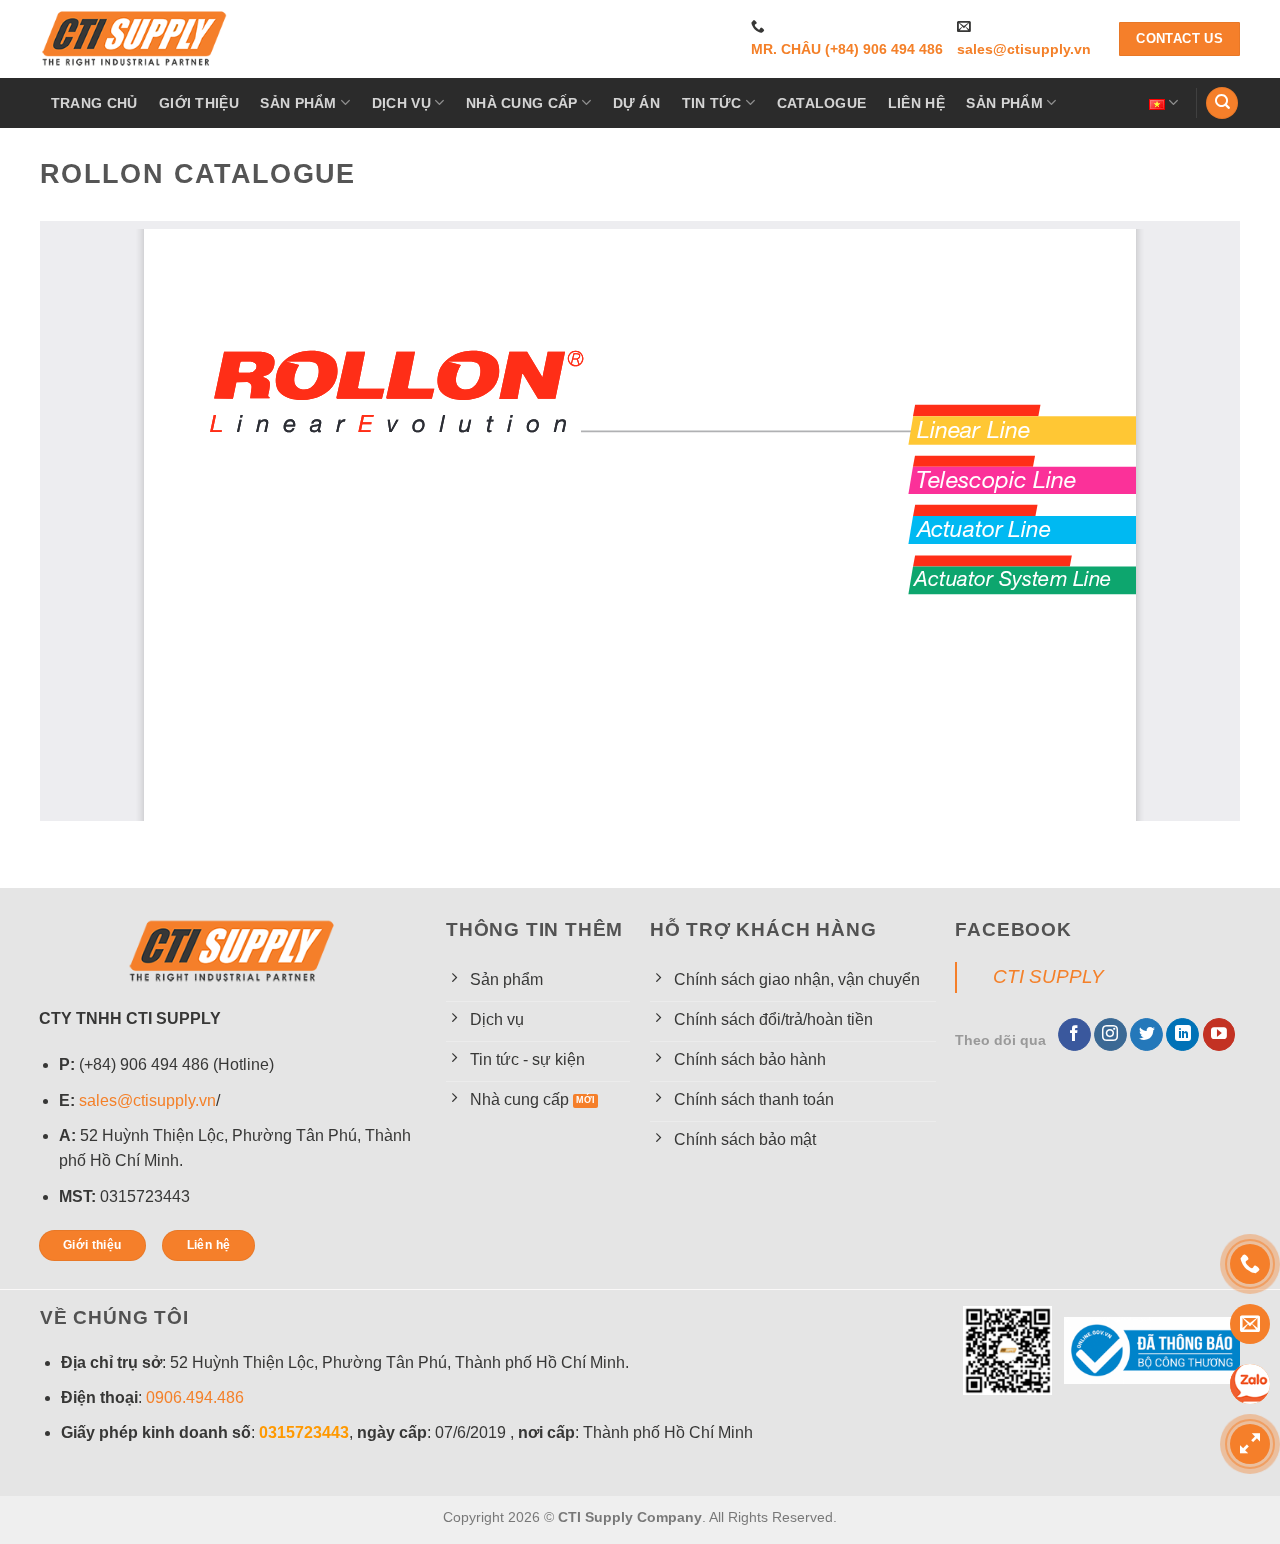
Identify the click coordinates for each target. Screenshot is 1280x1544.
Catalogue (822, 103)
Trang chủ (94, 103)
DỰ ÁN (636, 103)
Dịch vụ (401, 103)
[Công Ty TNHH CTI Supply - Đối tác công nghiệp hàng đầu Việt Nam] (135, 39)
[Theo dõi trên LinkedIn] (1182, 1035)
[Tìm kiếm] (1222, 103)
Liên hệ (916, 103)
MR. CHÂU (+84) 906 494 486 (847, 49)
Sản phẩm (298, 103)
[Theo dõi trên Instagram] (1110, 1035)
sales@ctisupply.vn (1024, 49)
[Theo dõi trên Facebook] (1074, 1035)
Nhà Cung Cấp (521, 103)
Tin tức (712, 103)
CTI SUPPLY (1048, 976)
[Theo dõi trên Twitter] (1146, 1035)
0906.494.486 (195, 1397)
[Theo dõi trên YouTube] (1219, 1035)
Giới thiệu (199, 103)
